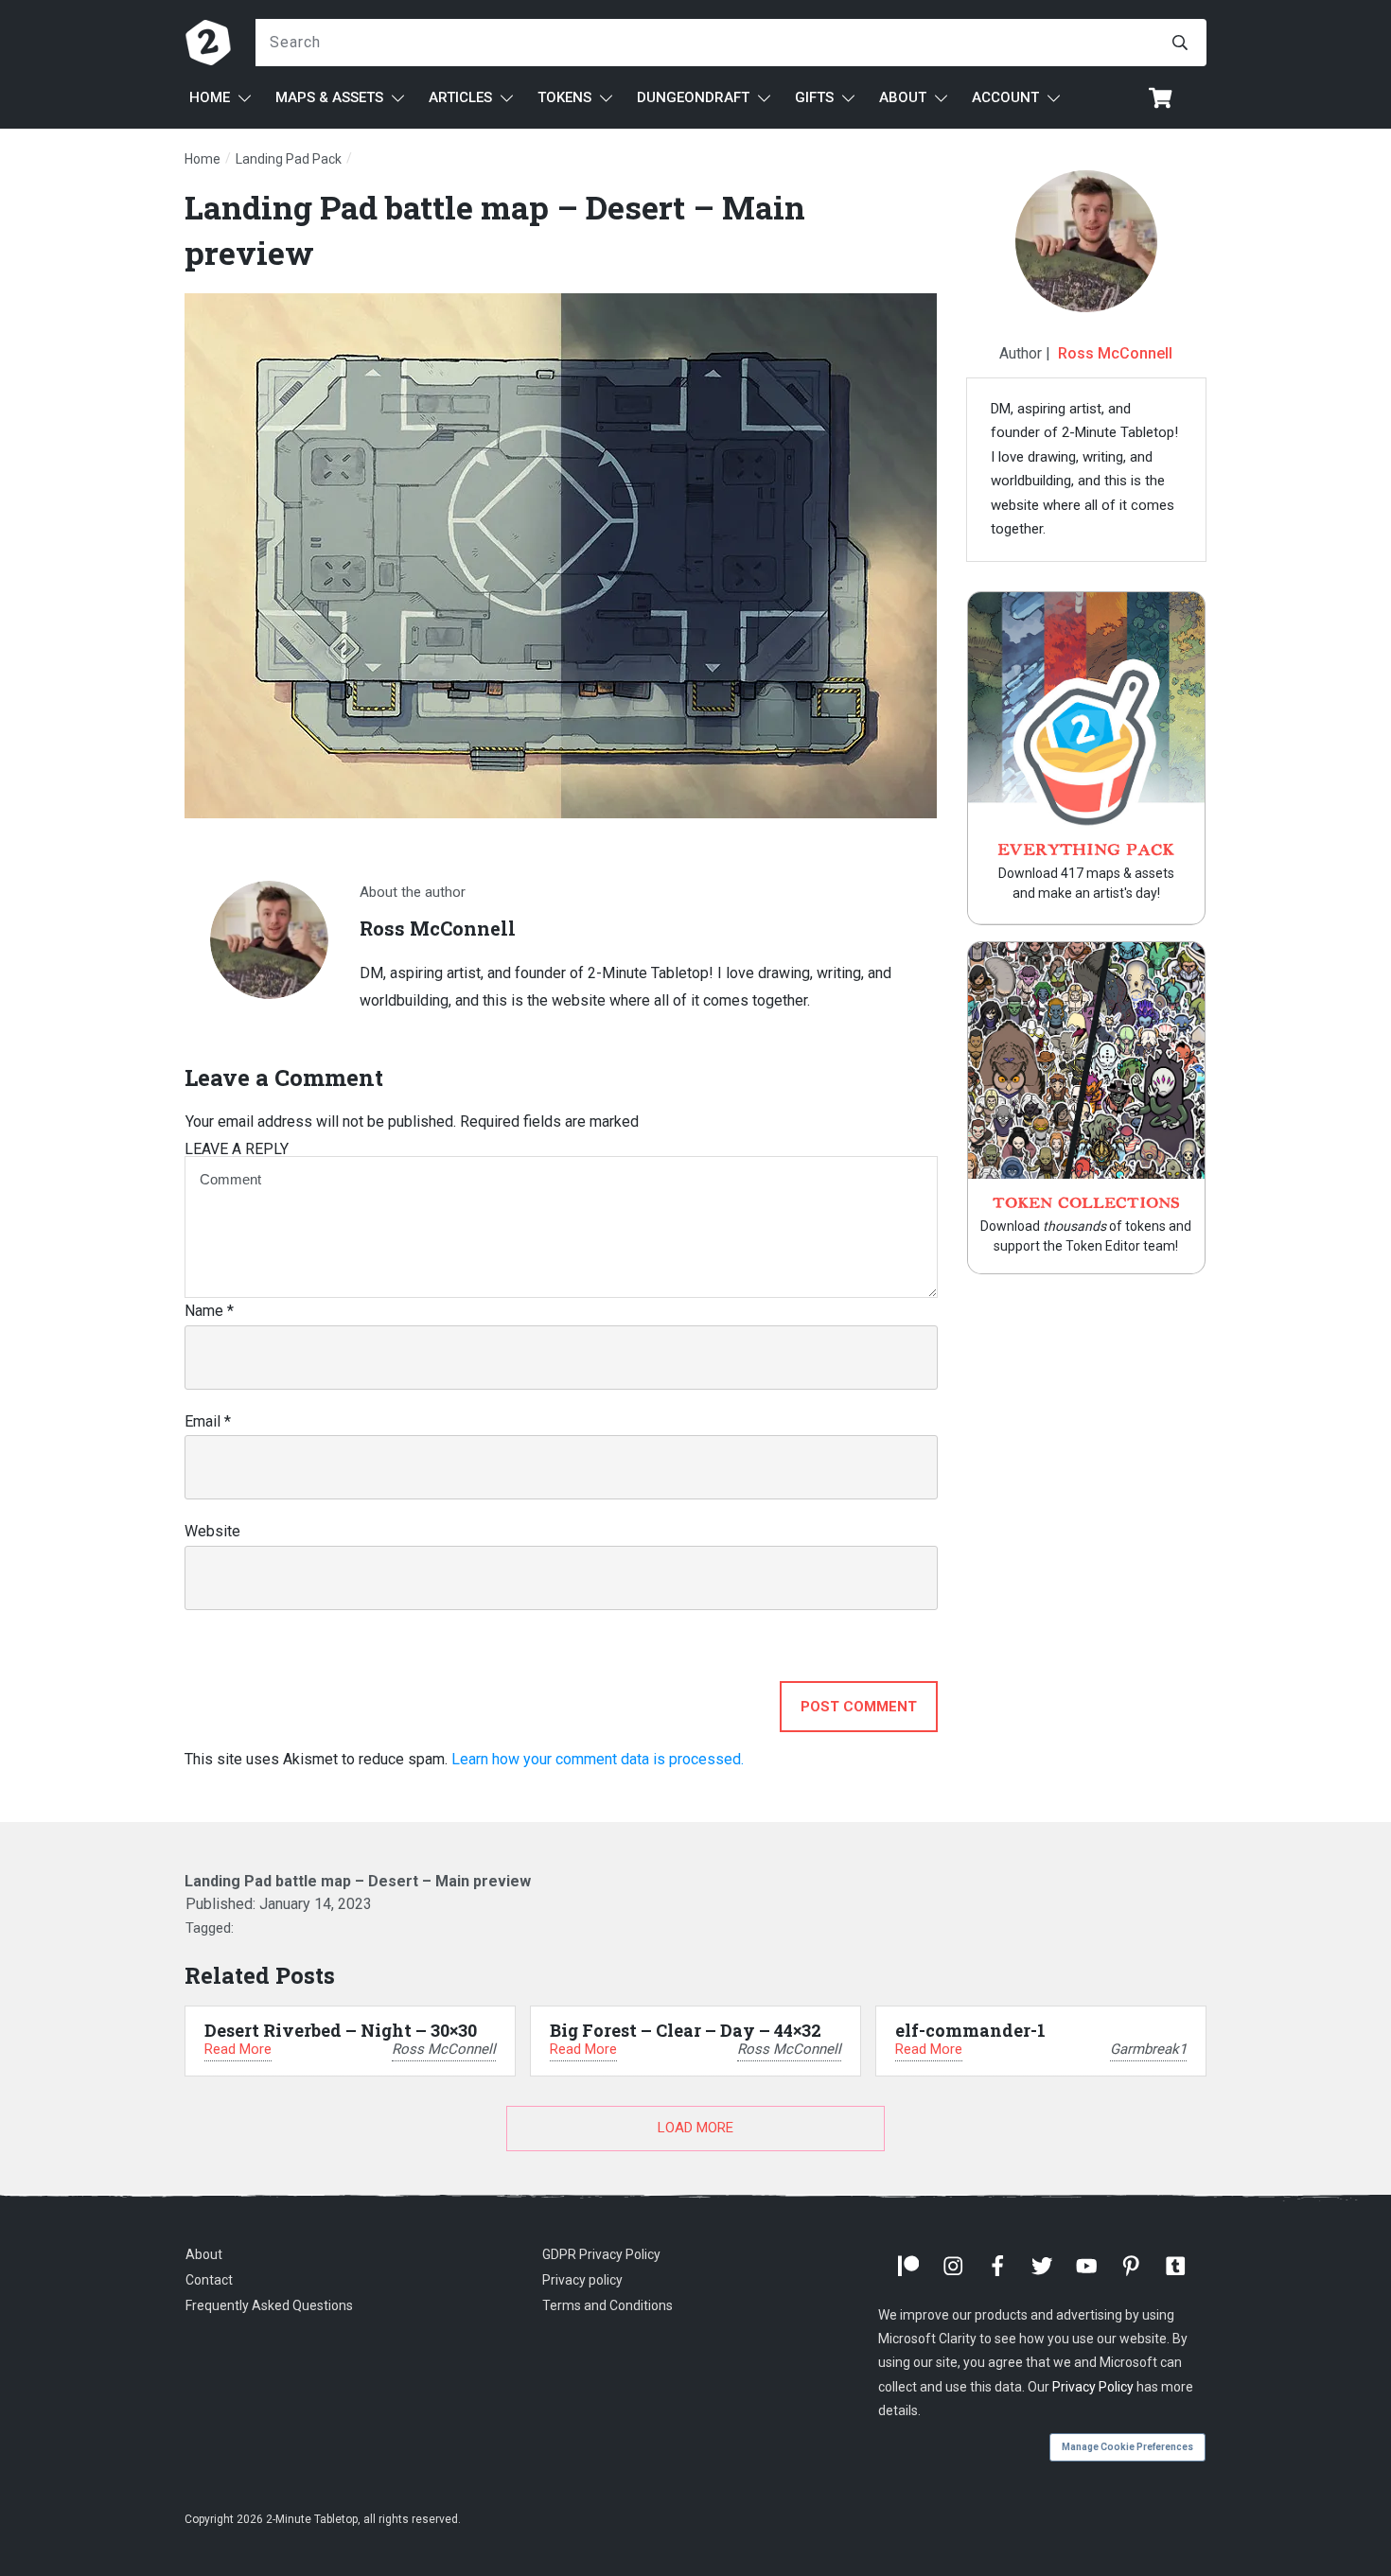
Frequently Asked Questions (269, 2305)
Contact (209, 2280)
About (204, 2254)
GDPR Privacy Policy (601, 2254)
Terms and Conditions (607, 2305)
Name (209, 1311)
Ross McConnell (1115, 353)
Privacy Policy (1093, 2387)
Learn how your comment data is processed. (598, 1759)
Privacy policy (582, 2280)
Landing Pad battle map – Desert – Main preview (358, 1881)
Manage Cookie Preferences (1127, 2447)
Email (208, 1421)
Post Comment (859, 1707)
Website (212, 1531)
